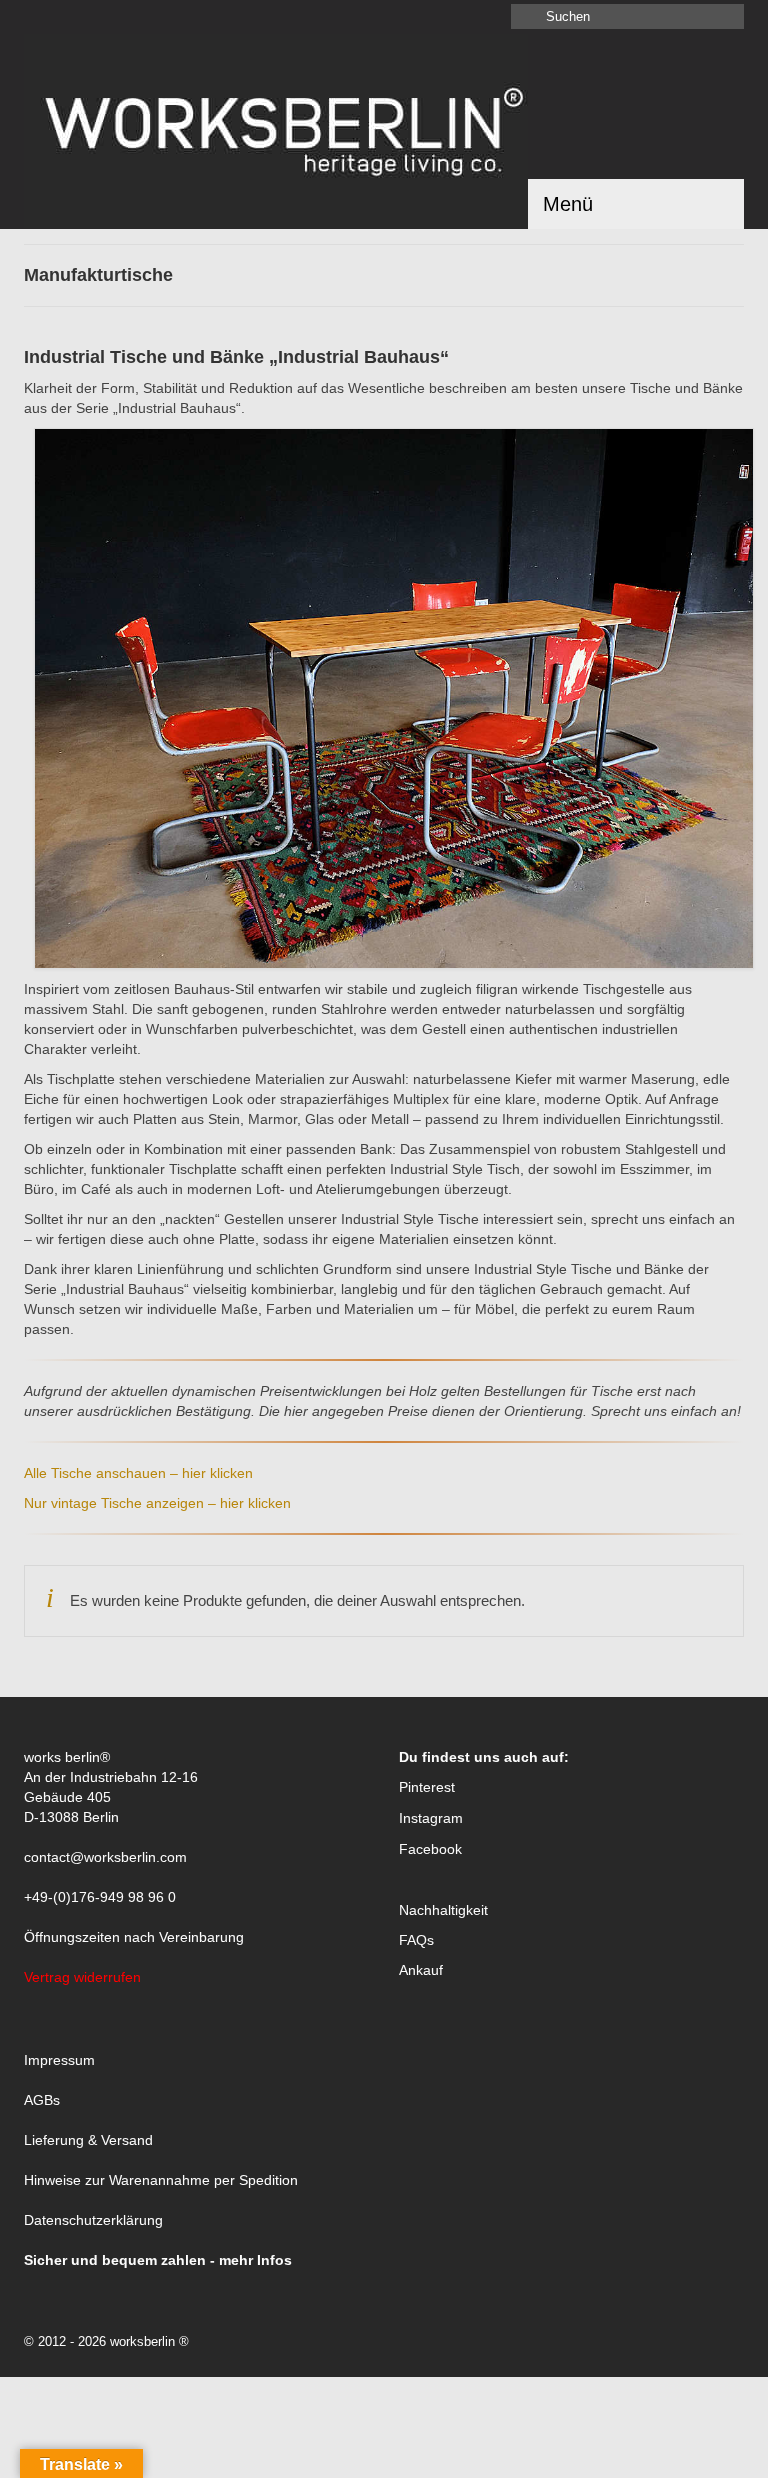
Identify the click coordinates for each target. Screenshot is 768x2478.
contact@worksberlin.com (105, 1857)
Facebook (430, 1849)
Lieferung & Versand (88, 2140)
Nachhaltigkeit (443, 1910)
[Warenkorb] (70, 17)
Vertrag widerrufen (82, 1977)
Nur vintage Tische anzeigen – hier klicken (157, 1503)
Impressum (59, 2060)
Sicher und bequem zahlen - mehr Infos (158, 2260)
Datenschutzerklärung (93, 2220)
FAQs (416, 1940)
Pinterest (427, 1787)
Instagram (431, 1818)
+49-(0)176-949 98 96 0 (100, 1897)
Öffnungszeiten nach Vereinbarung (134, 1937)
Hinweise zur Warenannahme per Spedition (161, 2180)
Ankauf (421, 1970)
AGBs (42, 2100)
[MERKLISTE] (39, 17)
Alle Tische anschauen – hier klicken (138, 1473)
